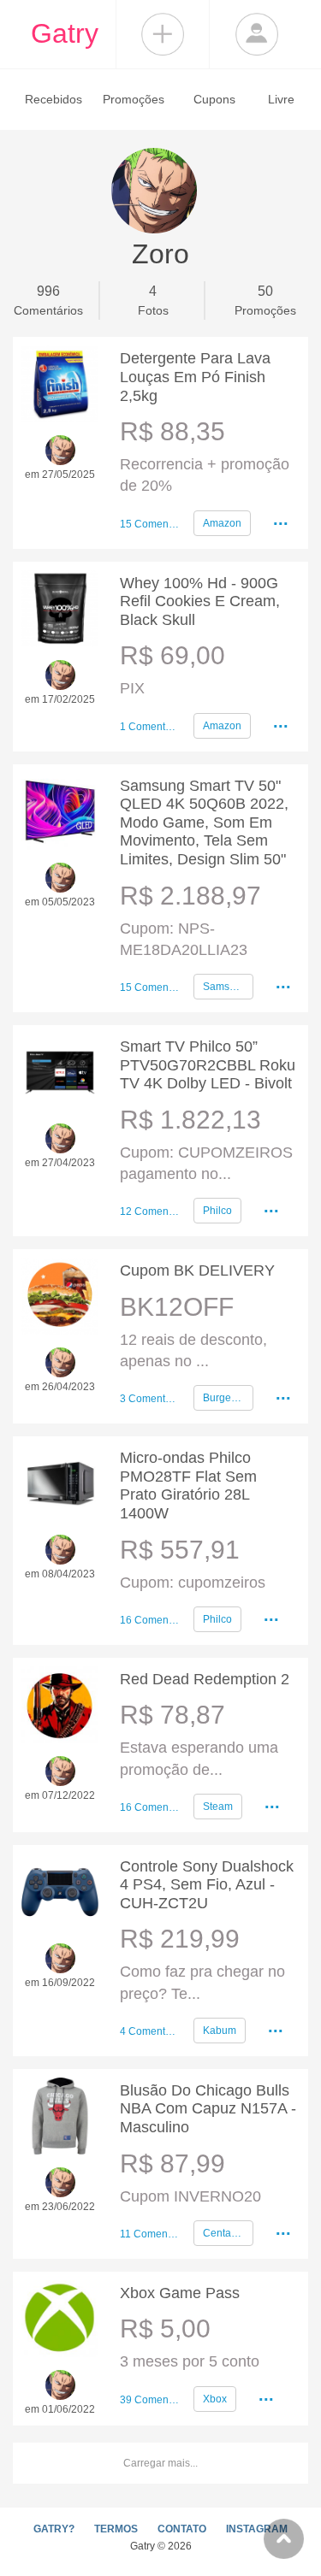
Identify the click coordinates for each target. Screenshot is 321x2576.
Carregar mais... (160, 2463)
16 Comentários (150, 1620)
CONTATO (182, 2529)
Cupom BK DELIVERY (197, 1270)
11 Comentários (150, 2234)
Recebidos (53, 99)
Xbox (215, 2399)
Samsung (225, 987)
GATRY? (54, 2529)
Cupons (214, 99)
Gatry (65, 33)
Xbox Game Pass (180, 2293)
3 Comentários (150, 1399)
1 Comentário (150, 727)
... (281, 519)
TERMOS (116, 2529)
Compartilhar (163, 34)
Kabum (220, 2031)
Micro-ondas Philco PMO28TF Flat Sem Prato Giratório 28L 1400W (188, 1485)
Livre (281, 99)
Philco (217, 1211)
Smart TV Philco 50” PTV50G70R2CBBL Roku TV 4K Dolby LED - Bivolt (208, 1065)
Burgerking (228, 1398)
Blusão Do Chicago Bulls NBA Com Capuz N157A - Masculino (208, 2109)
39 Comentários (150, 2400)
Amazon (222, 523)
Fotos (153, 301)
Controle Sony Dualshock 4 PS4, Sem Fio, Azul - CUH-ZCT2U (207, 1885)
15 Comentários (150, 524)
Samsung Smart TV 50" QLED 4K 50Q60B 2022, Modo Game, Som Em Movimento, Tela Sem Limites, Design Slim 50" (204, 822)
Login (257, 34)
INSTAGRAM (257, 2529)
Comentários (48, 301)
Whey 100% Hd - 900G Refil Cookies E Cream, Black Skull (200, 601)
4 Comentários (150, 2031)
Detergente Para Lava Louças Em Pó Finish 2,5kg (195, 377)
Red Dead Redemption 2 (205, 1679)
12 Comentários (150, 1211)
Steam (218, 1807)
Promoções (134, 99)
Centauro (225, 2233)
